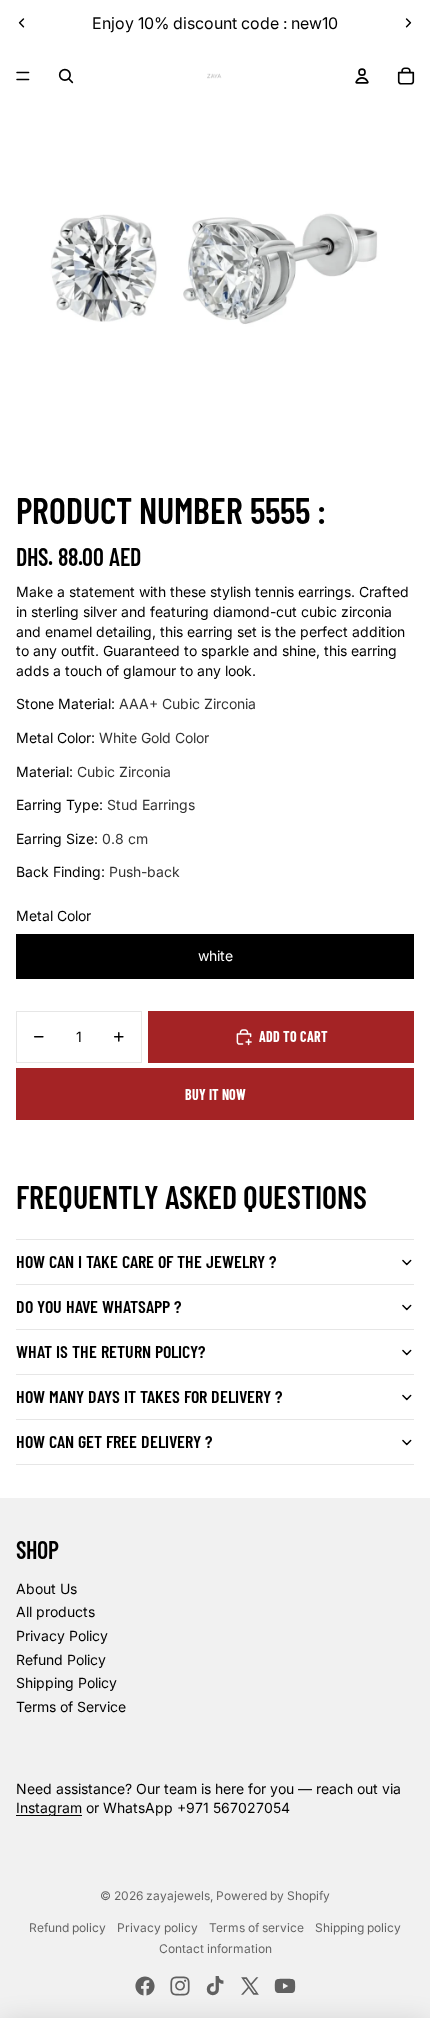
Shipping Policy (66, 1682)
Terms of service (256, 1927)
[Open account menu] (362, 76)
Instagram (49, 1807)
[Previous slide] (22, 23)
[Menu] (23, 76)
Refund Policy (61, 1659)
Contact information (215, 1948)
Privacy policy (157, 1927)
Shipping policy (358, 1927)
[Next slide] (408, 23)
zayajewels (178, 1895)
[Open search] (66, 76)
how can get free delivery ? (114, 1441)
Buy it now (215, 1094)
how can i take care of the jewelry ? (146, 1261)
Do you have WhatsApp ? (98, 1306)
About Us (46, 1588)
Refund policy (67, 1927)
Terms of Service (71, 1706)
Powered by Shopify (273, 1895)
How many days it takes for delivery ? (149, 1396)
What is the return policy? (110, 1351)
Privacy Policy (62, 1635)
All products (55, 1611)
